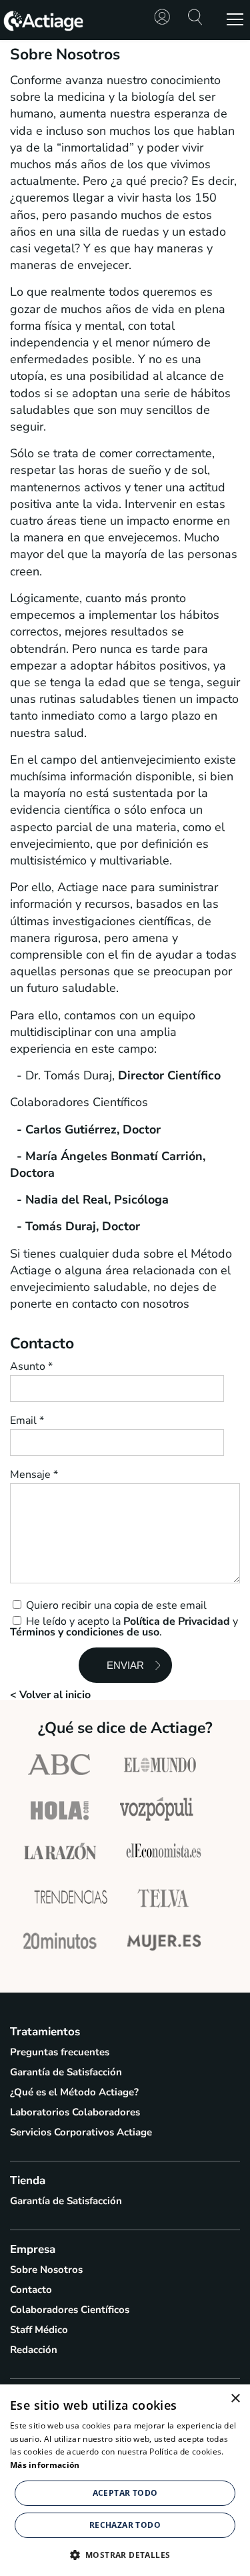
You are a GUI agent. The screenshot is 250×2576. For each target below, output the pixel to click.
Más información (45, 2465)
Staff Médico (39, 2330)
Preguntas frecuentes (60, 2052)
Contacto (31, 2290)
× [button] (235, 2399)
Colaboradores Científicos (70, 2310)
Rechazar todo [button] (125, 2525)
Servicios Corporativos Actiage (81, 2132)
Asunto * (31, 1366)
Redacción (34, 2350)
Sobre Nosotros (46, 2270)
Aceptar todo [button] (125, 2493)
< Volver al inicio (50, 1695)
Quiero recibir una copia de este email (115, 1604)
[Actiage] (43, 29)
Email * (27, 1421)
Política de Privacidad (177, 1621)
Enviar (125, 1665)
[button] (125, 2554)
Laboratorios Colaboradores (75, 2112)
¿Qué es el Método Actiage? (74, 2092)
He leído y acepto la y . (124, 1626)
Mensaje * (34, 1475)
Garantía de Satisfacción (66, 2072)
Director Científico (169, 1075)
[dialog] (125, 2480)
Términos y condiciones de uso (85, 1632)
